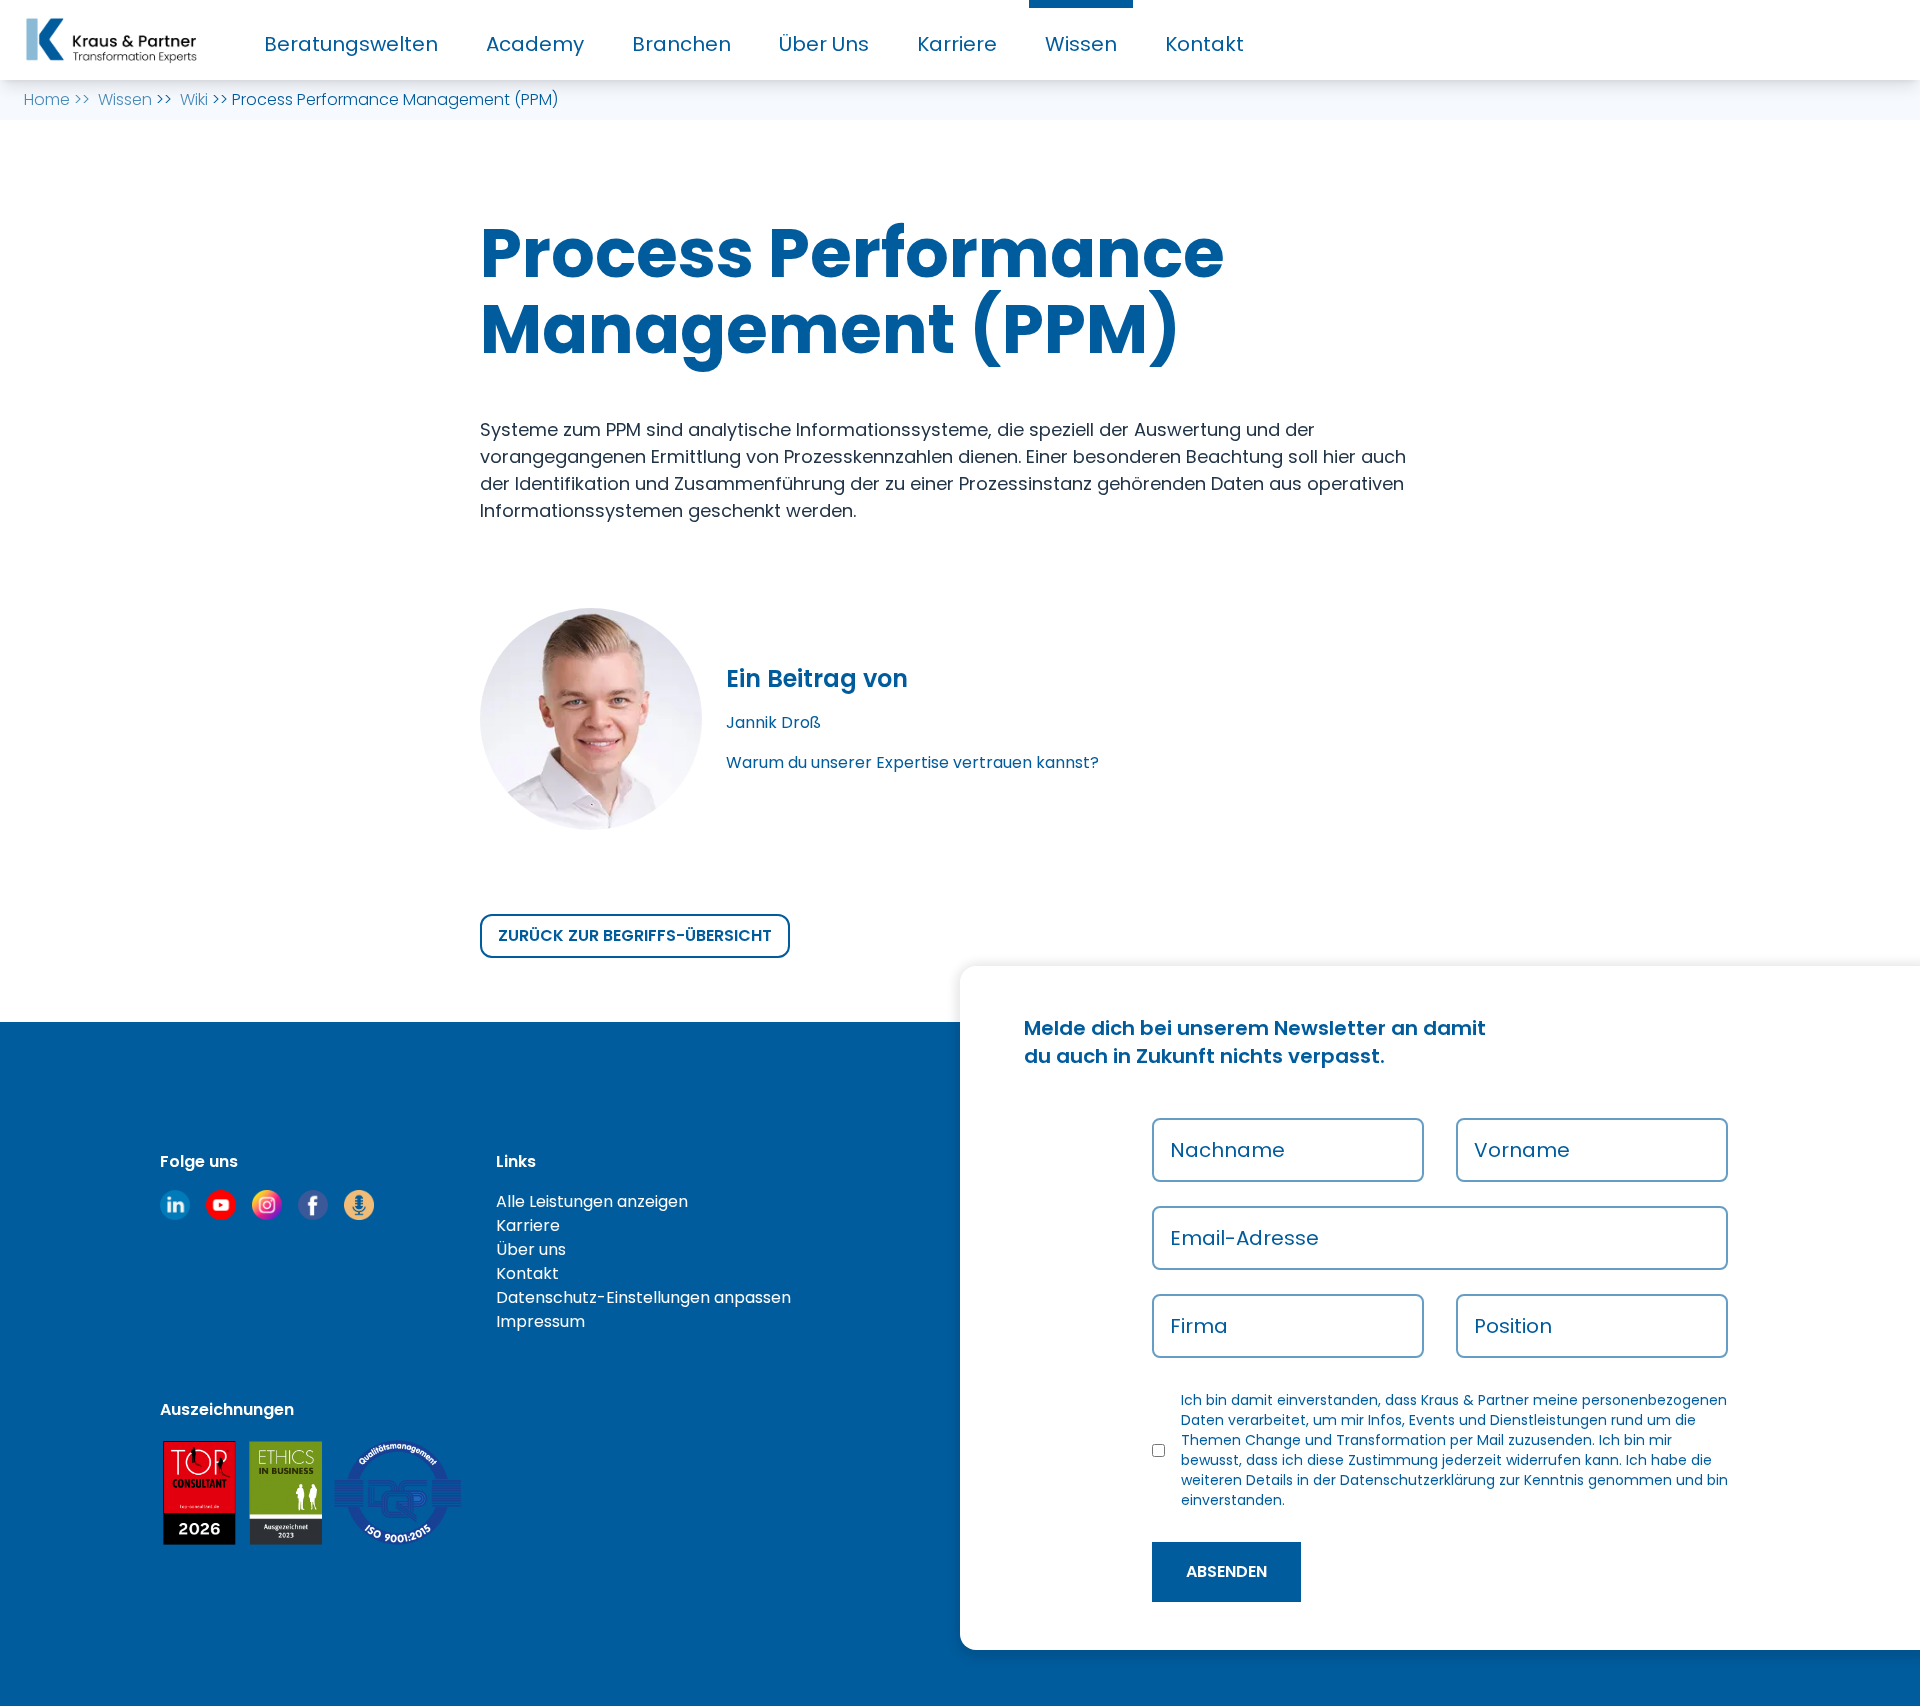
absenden (1226, 1571)
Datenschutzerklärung (1417, 1480)
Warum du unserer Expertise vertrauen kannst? (912, 762)
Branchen (681, 44)
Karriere (957, 44)
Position (1513, 1326)
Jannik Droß (773, 722)
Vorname (1522, 1150)
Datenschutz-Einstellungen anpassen (643, 1297)
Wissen (1081, 44)
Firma (1199, 1326)
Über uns (531, 1249)
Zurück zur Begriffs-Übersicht (635, 935)
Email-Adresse (1244, 1238)
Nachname (1227, 1150)
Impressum (540, 1321)
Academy (535, 44)
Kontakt (1204, 44)
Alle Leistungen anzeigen (592, 1201)
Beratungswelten (351, 44)
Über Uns (824, 44)
